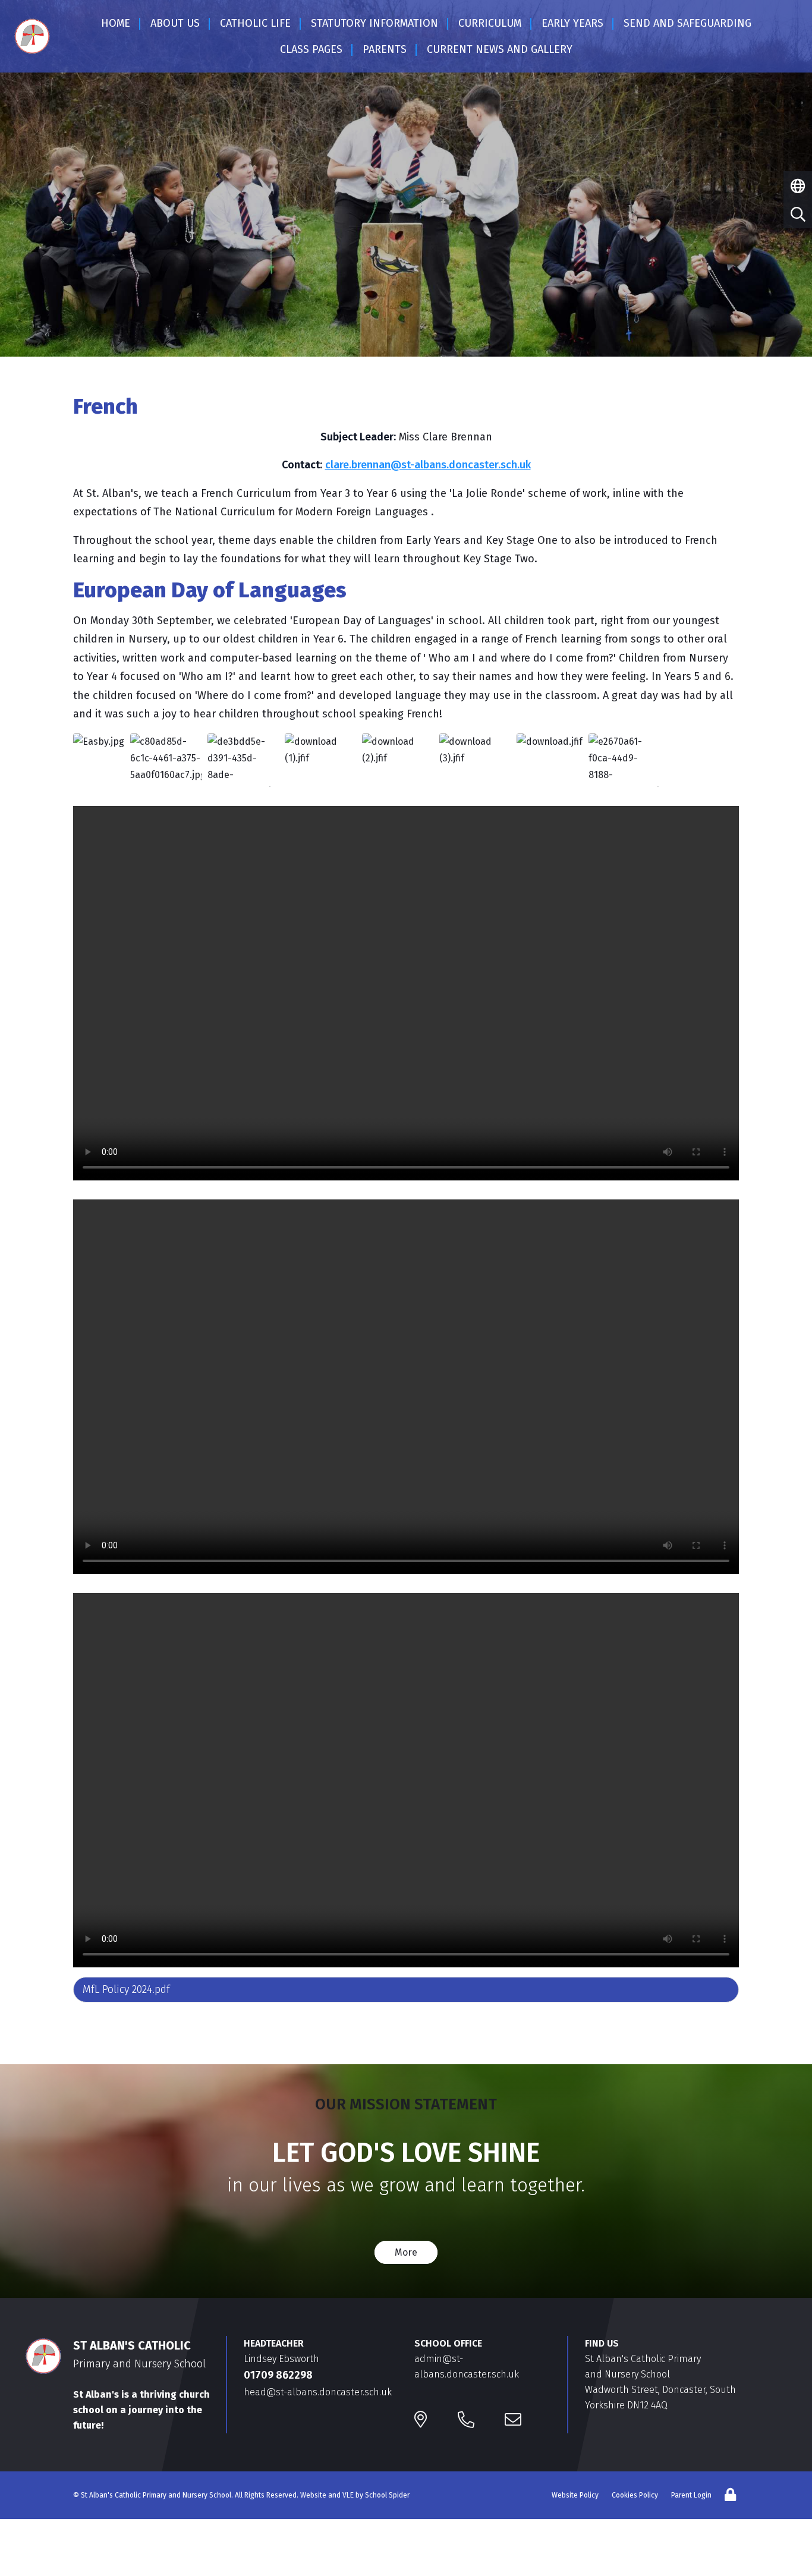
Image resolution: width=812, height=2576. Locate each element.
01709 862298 (278, 2375)
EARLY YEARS (572, 23)
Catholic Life (255, 23)
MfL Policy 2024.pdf (126, 1989)
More (406, 2252)
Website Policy (575, 2495)
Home (116, 23)
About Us (175, 23)
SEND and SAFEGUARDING (687, 23)
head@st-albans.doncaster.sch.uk (318, 2392)
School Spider (387, 2495)
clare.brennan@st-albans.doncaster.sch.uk (428, 465)
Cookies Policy (635, 2495)
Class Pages (311, 49)
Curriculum (490, 23)
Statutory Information (374, 23)
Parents (385, 49)
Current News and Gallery (500, 49)
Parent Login (691, 2495)
